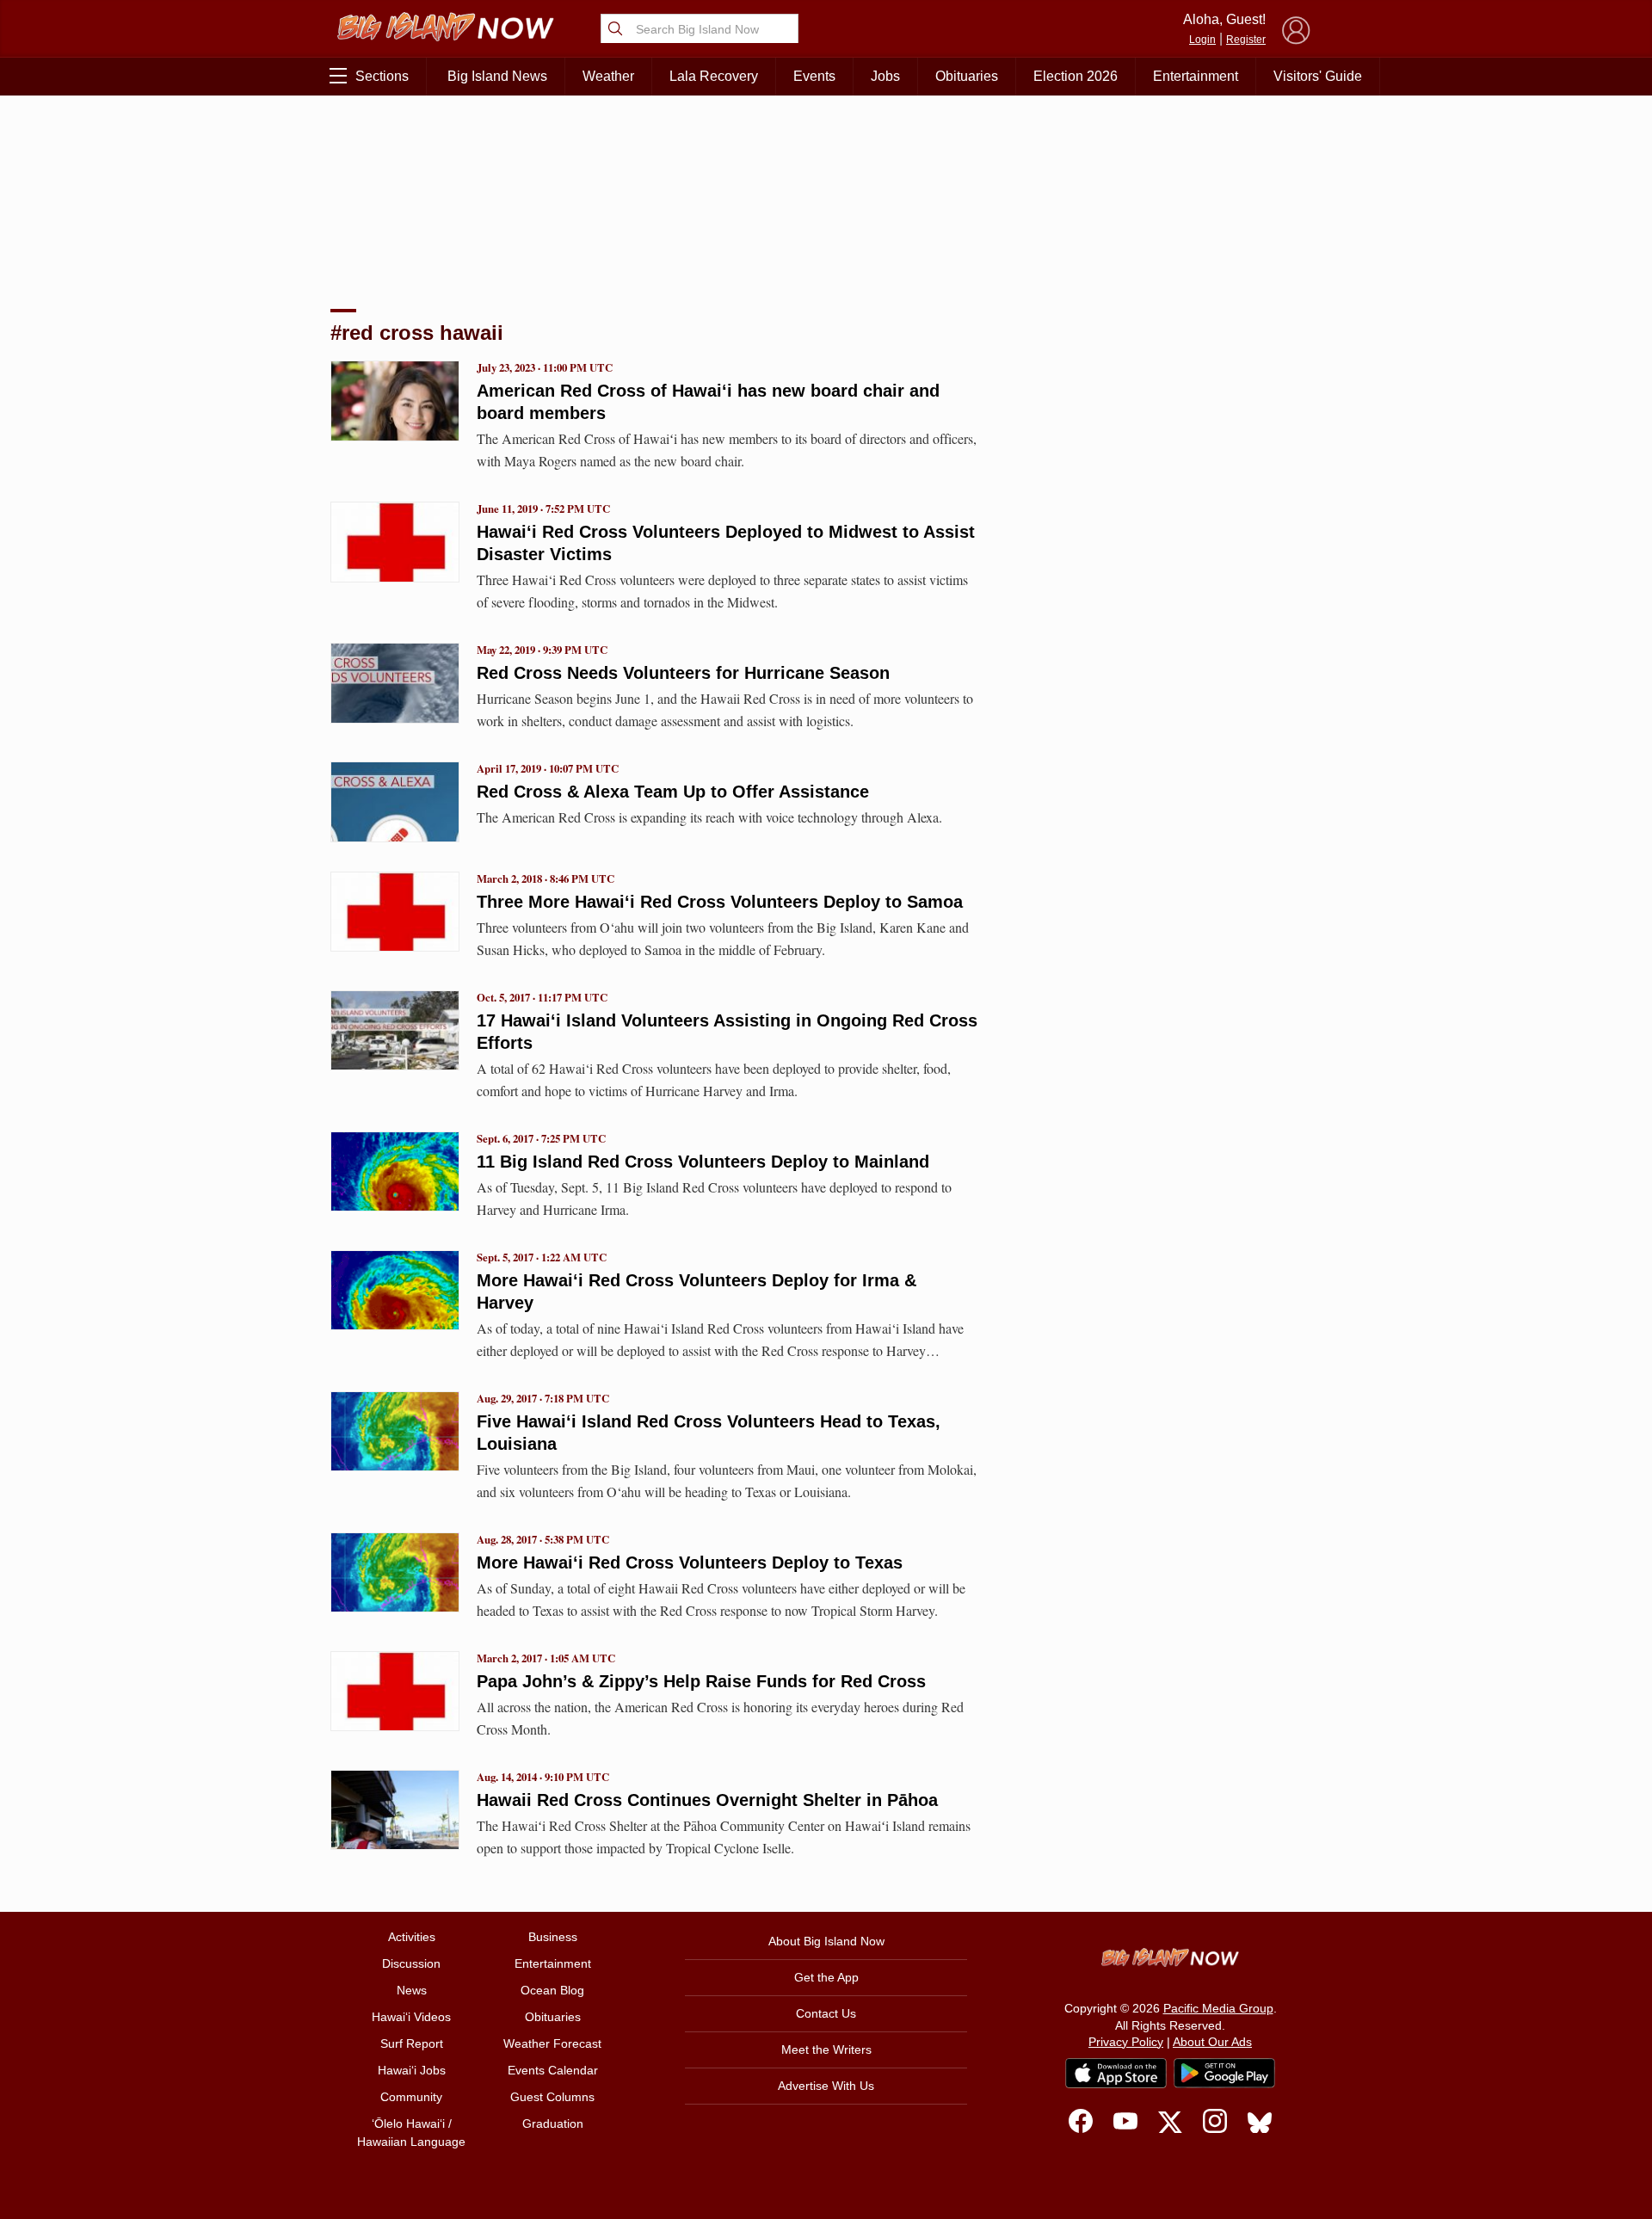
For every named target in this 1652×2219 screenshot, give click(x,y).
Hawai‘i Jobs (412, 2070)
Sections (382, 76)
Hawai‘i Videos (411, 2017)
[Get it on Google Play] (1224, 2074)
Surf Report (412, 2043)
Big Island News (497, 76)
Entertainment (1196, 76)
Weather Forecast (552, 2043)
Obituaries (967, 76)
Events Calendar (553, 2070)
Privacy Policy (1126, 2042)
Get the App (826, 1977)
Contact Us (826, 2013)
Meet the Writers (826, 2049)
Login (1202, 40)
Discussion (411, 1963)
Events (814, 76)
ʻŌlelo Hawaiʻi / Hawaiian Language (411, 2133)
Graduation (553, 2123)
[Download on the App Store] (1116, 2073)
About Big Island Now (826, 1941)
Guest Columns (552, 2097)
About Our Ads (1212, 2042)
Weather (608, 76)
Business (553, 1937)
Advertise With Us (826, 2086)
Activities (412, 1937)
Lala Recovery (714, 76)
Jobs (885, 76)
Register (1246, 40)
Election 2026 (1076, 76)
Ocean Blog (552, 1990)
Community (411, 2097)
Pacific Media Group (1218, 2008)
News (412, 1990)
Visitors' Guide (1318, 76)
